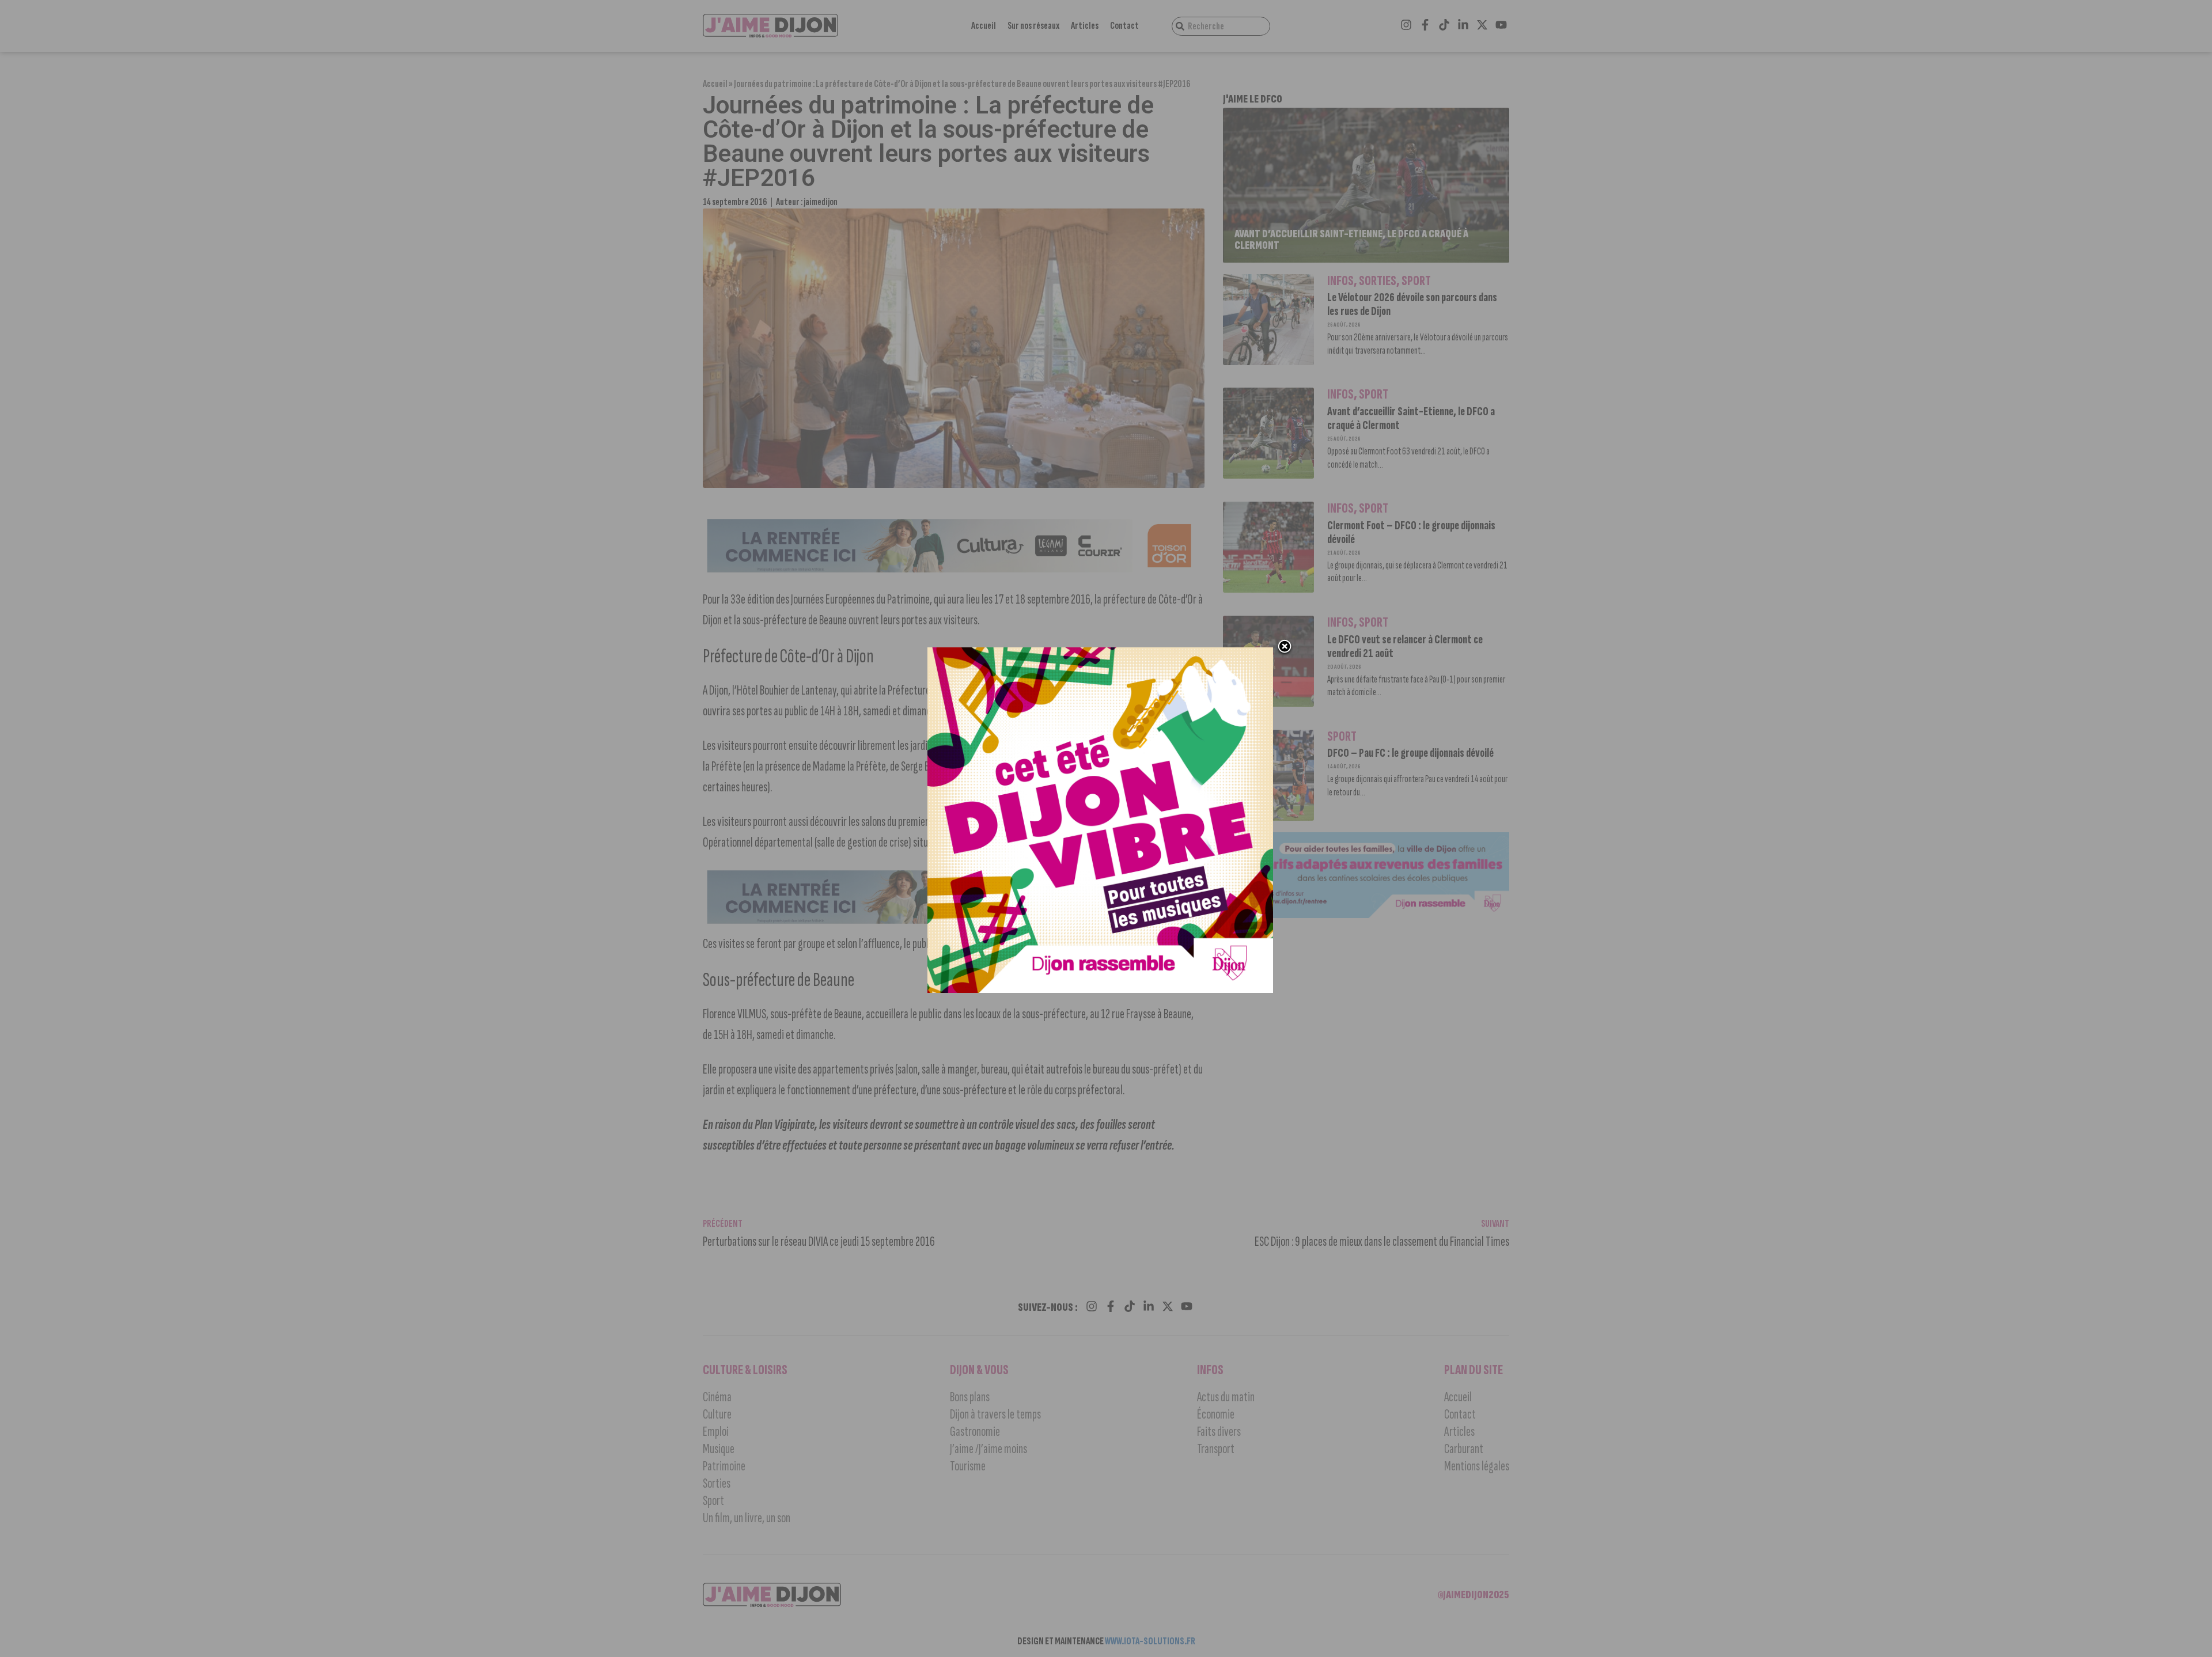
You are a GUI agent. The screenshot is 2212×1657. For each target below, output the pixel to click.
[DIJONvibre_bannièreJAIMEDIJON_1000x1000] (1100, 989)
